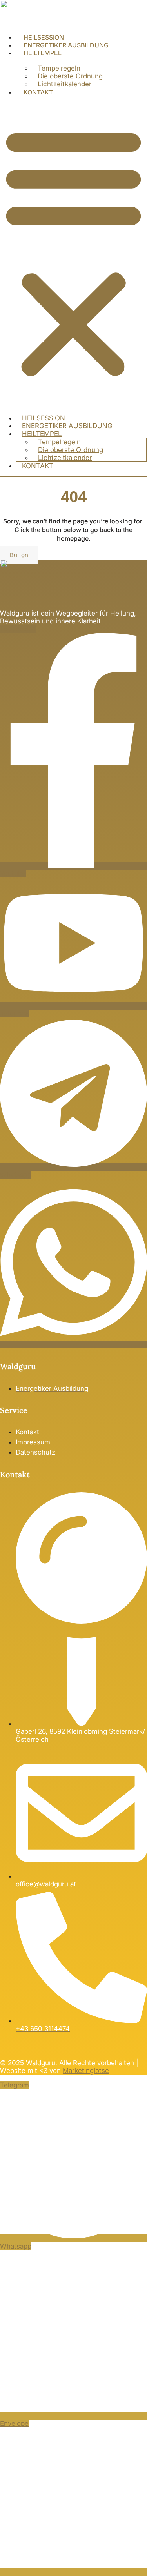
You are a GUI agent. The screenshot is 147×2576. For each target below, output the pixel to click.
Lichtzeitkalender (64, 84)
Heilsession (44, 37)
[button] (73, 251)
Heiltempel (43, 53)
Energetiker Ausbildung (66, 45)
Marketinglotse (86, 2071)
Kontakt (38, 92)
